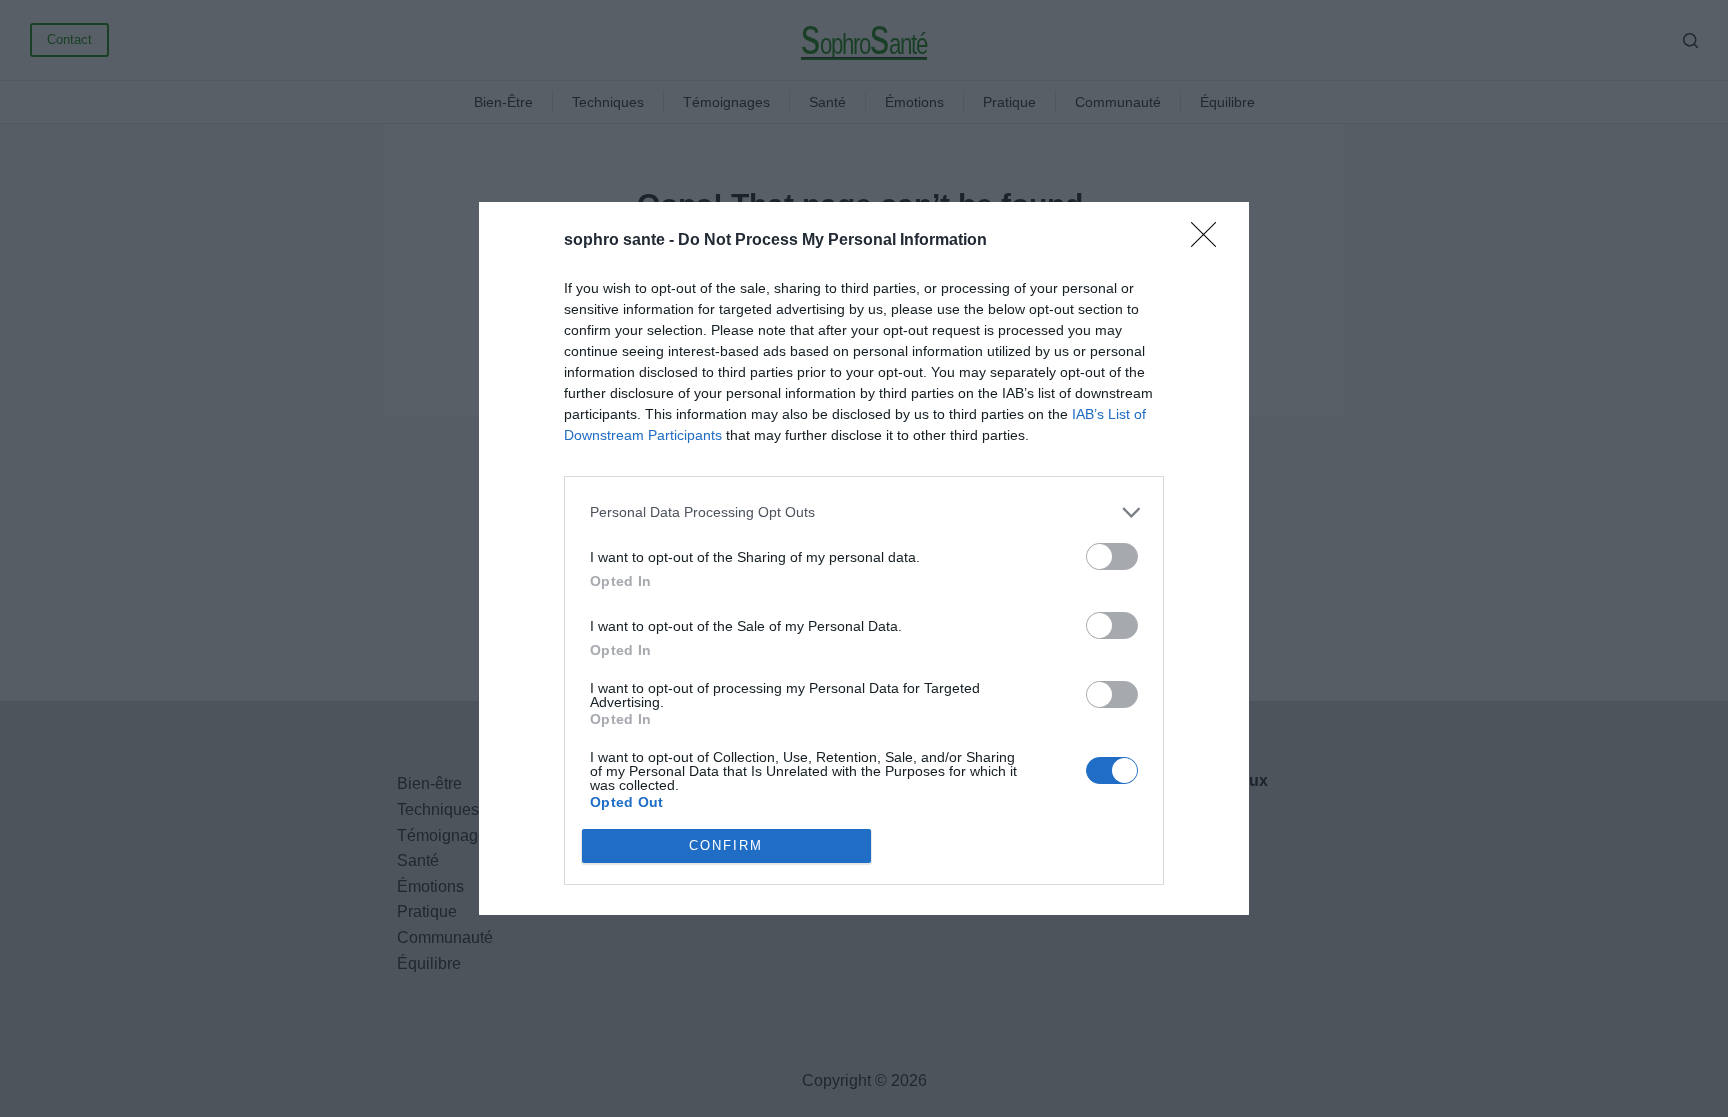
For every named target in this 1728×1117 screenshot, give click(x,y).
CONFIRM (726, 845)
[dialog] (864, 558)
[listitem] (864, 512)
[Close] (1210, 241)
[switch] (1112, 556)
